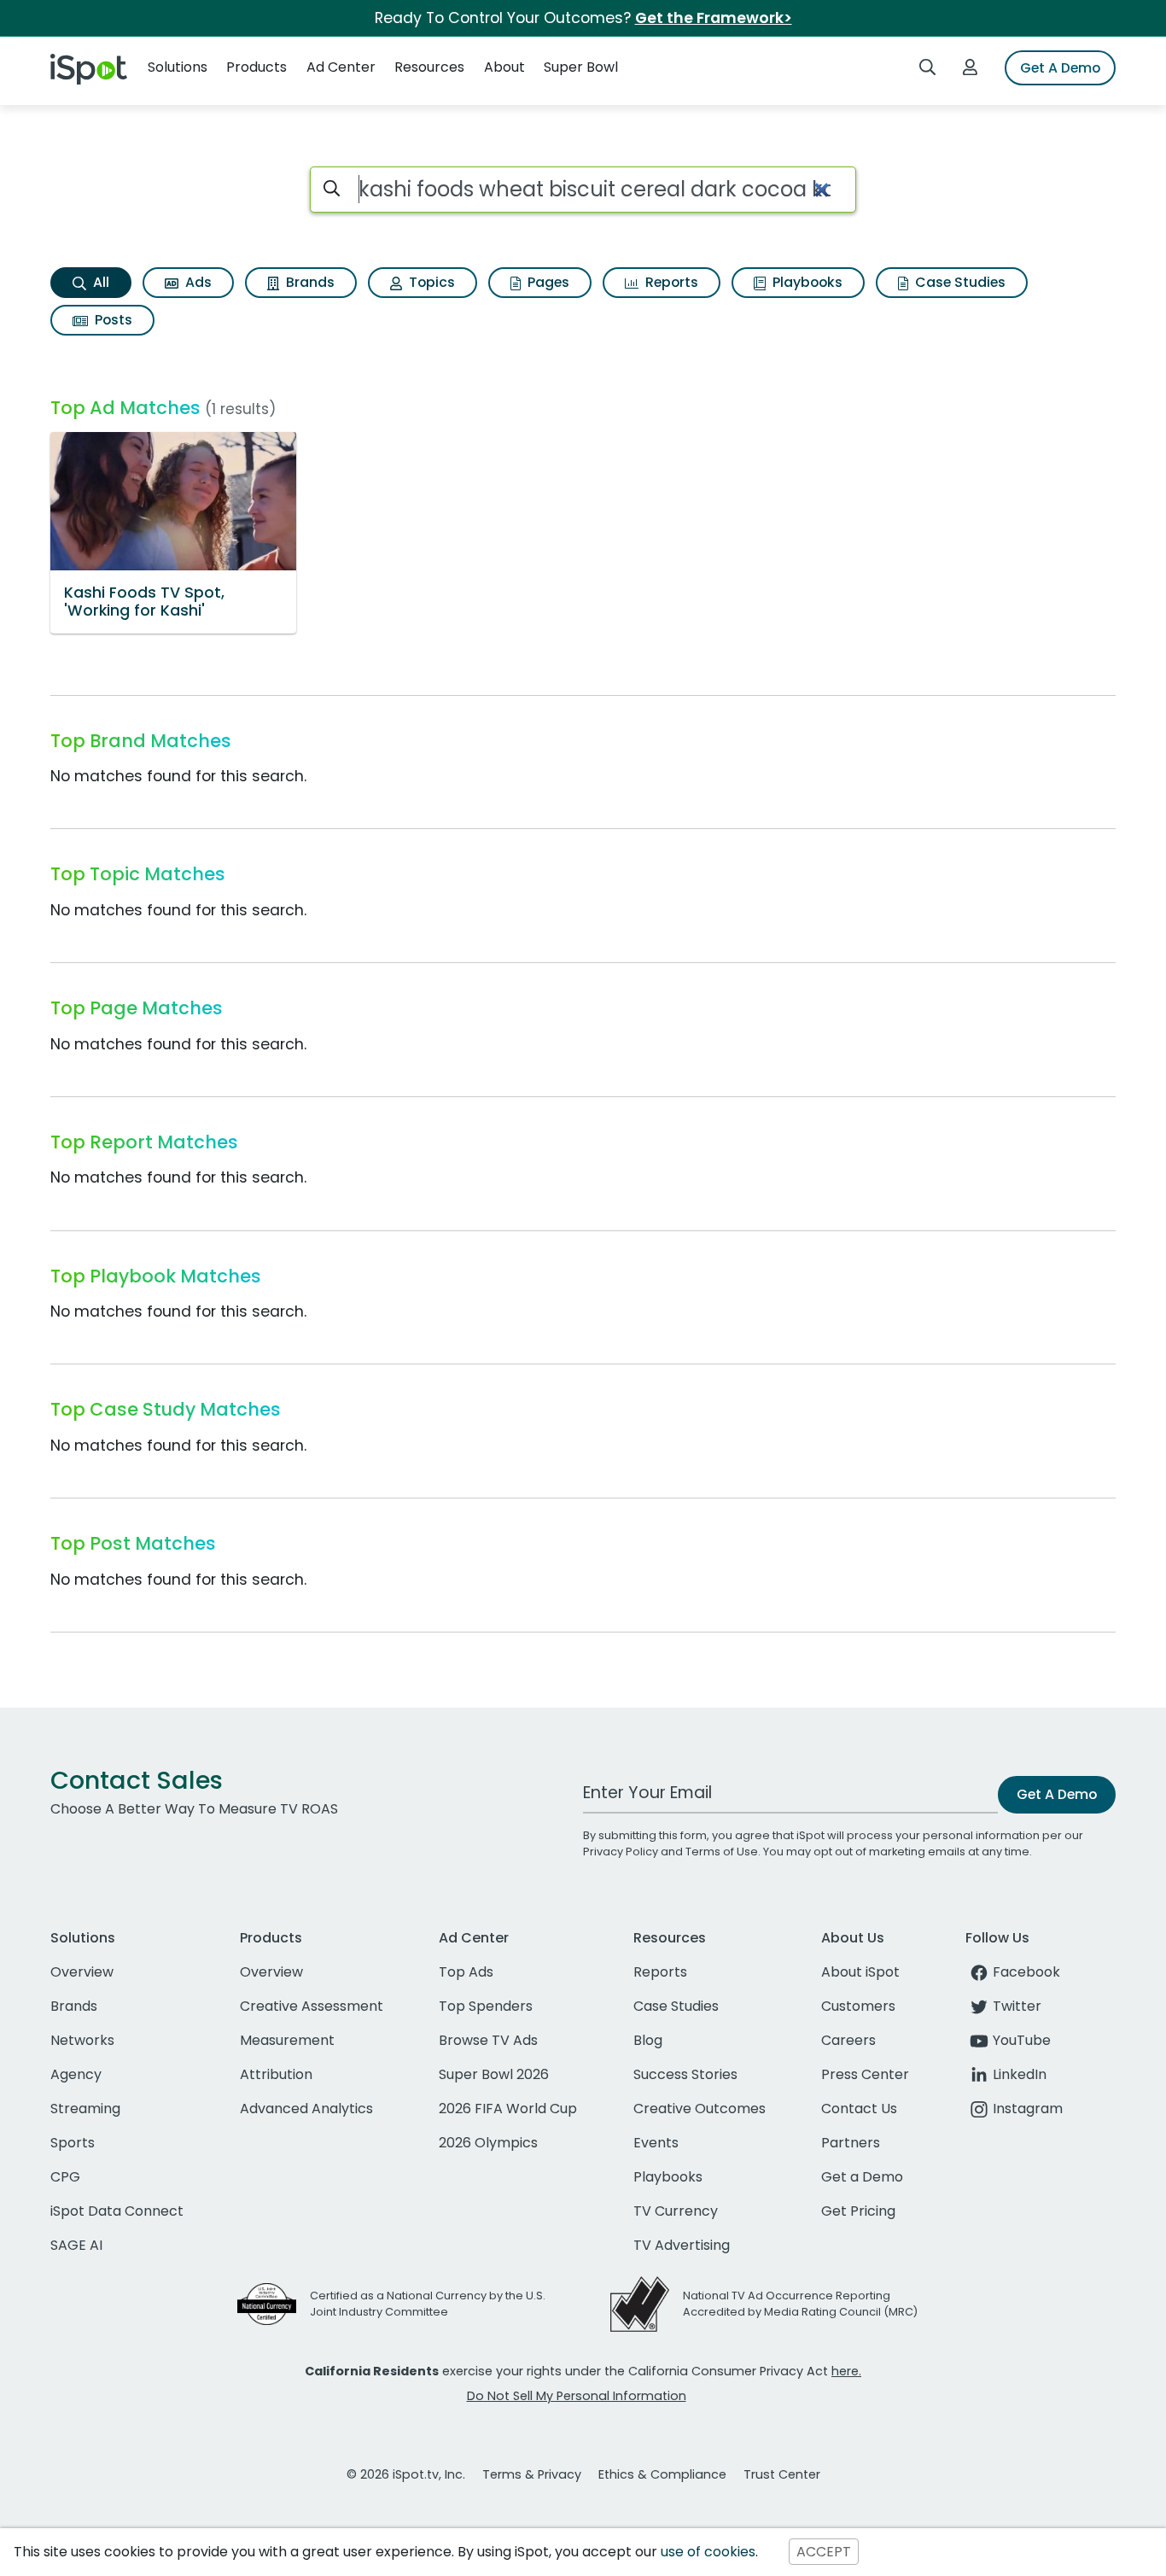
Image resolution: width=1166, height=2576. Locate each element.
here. (846, 2371)
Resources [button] (429, 67)
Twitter (1017, 2006)
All (99, 282)
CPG (65, 2177)
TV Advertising (682, 2245)
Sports (73, 2143)
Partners (851, 2143)
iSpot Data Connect (117, 2211)
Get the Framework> (714, 18)
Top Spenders (486, 2006)
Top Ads (466, 1972)
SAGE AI (76, 2245)
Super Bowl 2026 (494, 2074)
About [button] (504, 67)
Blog (648, 2040)
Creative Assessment (312, 2006)
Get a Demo (862, 2177)
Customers (858, 2006)
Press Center (865, 2074)
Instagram (1028, 2109)
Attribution (276, 2074)
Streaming (85, 2109)
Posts (112, 320)
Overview (82, 1972)
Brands (309, 282)
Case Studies (959, 282)
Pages (547, 282)
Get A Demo (1060, 68)
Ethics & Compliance (662, 2474)
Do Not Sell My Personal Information (577, 2396)
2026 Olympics (488, 2143)
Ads (197, 282)
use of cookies (708, 2552)
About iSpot (860, 1972)
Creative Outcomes (700, 2109)
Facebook (1026, 1972)
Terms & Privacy (532, 2474)
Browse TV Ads (488, 2040)
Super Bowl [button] (581, 67)
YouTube (1022, 2040)
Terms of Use (722, 1852)
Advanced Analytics (306, 2109)
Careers (848, 2040)
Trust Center (782, 2474)
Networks (82, 2040)
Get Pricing (858, 2211)
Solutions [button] (178, 67)
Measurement (287, 2040)
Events (656, 2143)
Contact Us (859, 2109)
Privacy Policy (621, 1852)
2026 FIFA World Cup (508, 2109)
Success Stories (685, 2074)
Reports (670, 282)
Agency (76, 2074)
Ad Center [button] (341, 67)
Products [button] (257, 67)
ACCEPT (824, 2552)
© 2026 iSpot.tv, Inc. (406, 2474)
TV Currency (676, 2211)
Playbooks (806, 282)
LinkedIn (1020, 2074)
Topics (430, 282)
